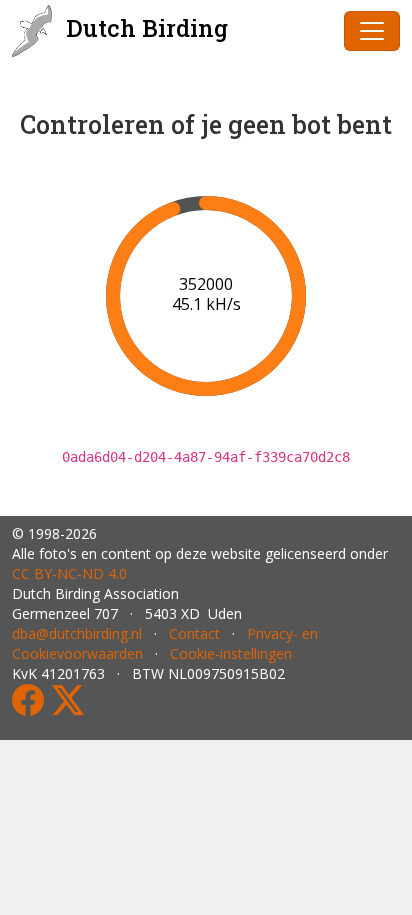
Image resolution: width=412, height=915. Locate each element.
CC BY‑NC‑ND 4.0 (69, 573)
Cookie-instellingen (231, 653)
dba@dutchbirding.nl (77, 633)
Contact (194, 633)
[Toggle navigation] (372, 31)
